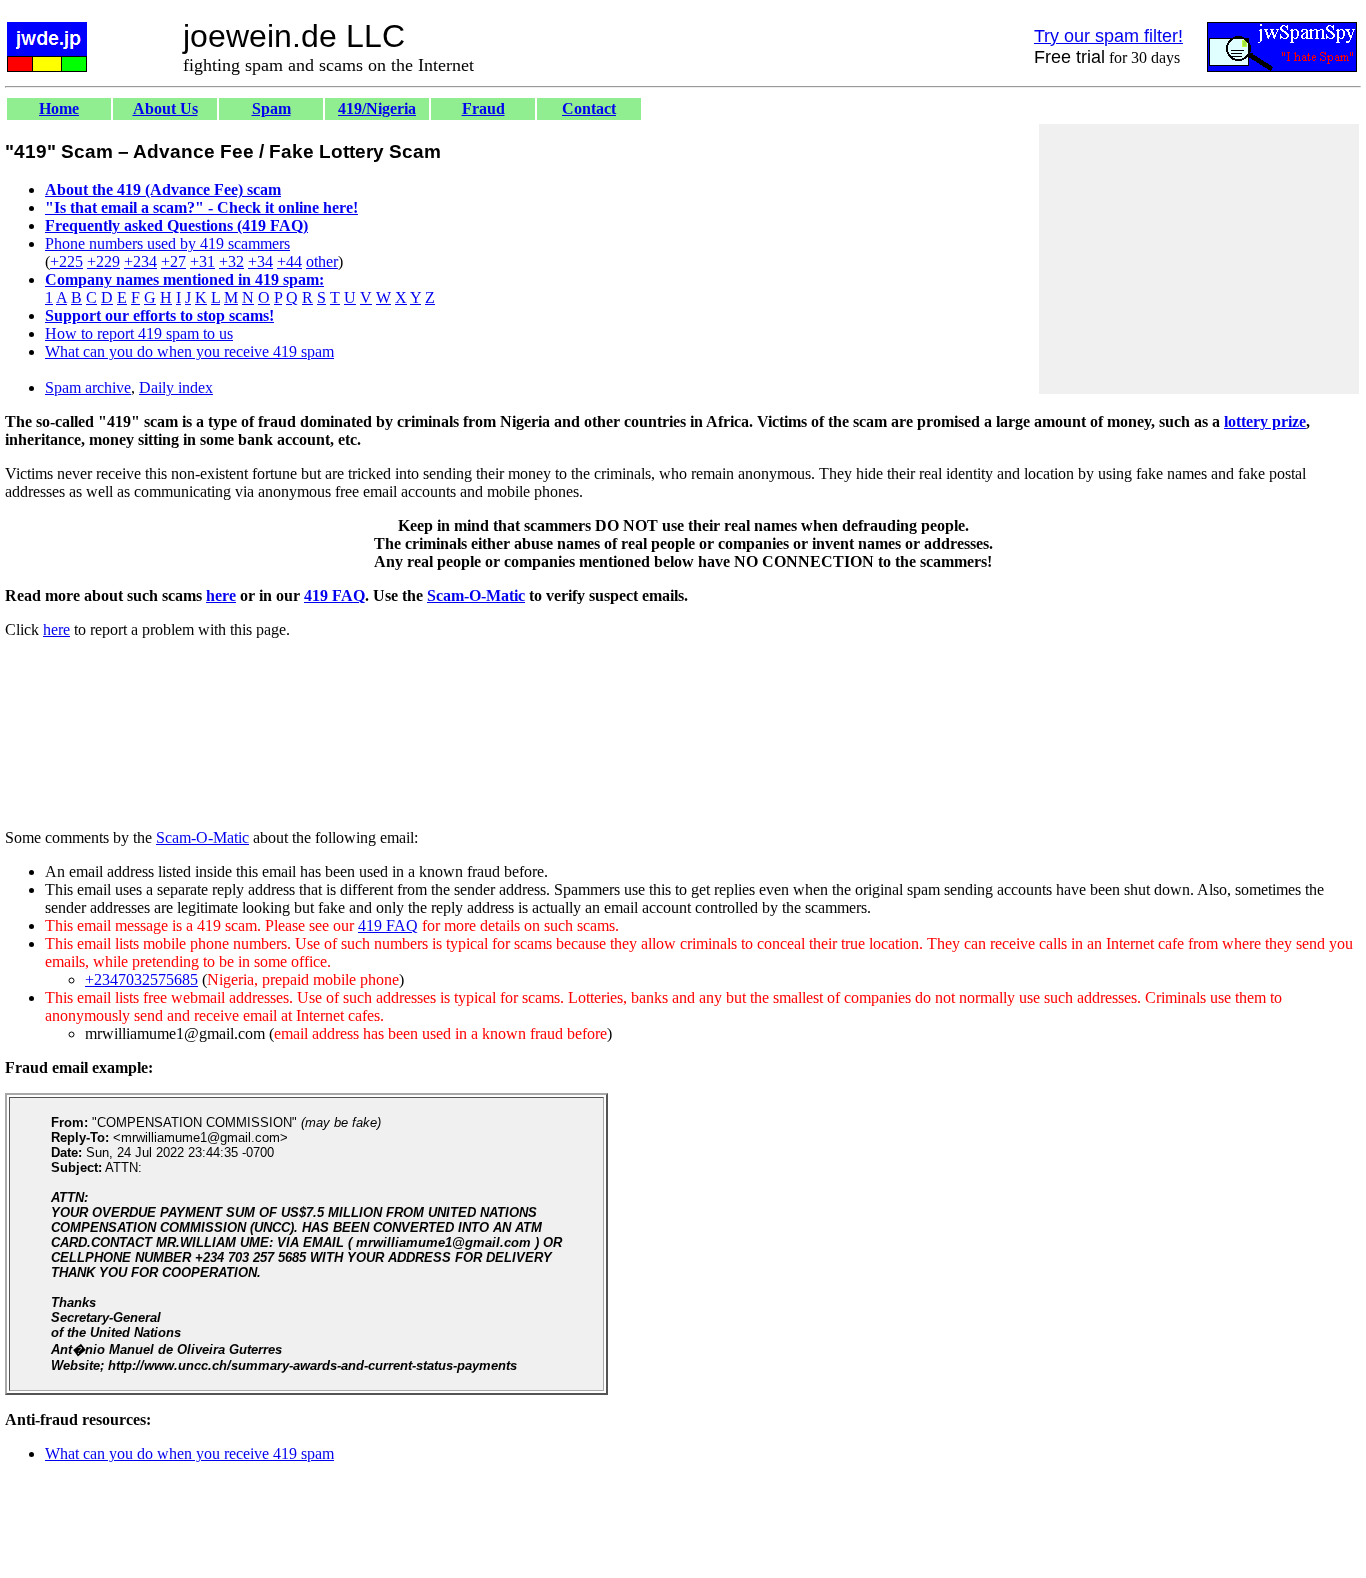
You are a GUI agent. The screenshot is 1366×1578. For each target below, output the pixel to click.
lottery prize (1265, 421)
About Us (165, 108)
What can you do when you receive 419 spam (189, 351)
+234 (140, 261)
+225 (66, 261)
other (322, 261)
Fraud (483, 108)
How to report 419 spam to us (139, 333)
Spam (271, 108)
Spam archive (88, 387)
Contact (589, 108)
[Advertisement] (1199, 259)
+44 (289, 261)
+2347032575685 (141, 979)
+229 (103, 261)
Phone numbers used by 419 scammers (167, 243)
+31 (202, 261)
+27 (173, 261)
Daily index (176, 387)
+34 (260, 261)
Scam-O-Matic (476, 595)
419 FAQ (334, 595)
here (221, 595)
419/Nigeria (377, 108)
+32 (231, 261)
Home (59, 108)
